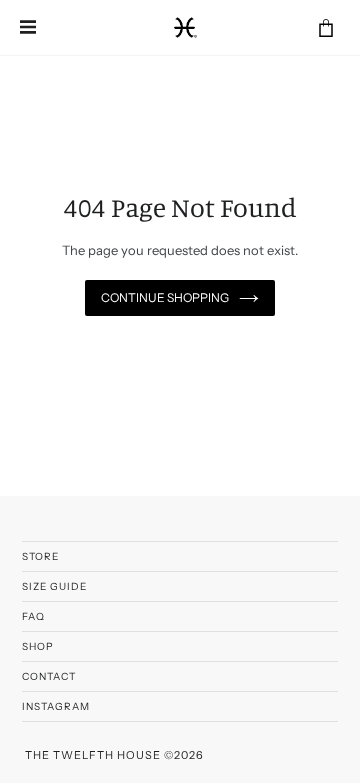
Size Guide (54, 586)
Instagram (56, 706)
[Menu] (30, 28)
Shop (38, 646)
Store (40, 556)
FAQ (33, 616)
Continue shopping (165, 297)
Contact (49, 676)
